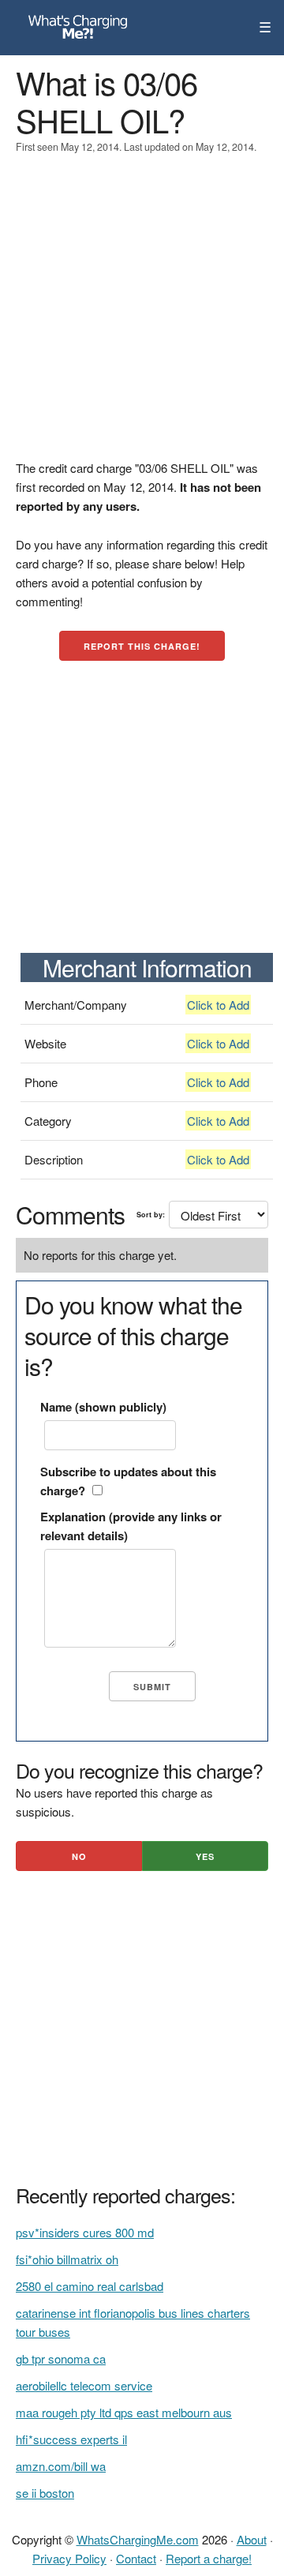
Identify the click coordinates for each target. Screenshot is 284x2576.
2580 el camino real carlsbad (90, 2286)
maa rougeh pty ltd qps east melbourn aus (124, 2412)
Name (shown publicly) (103, 1407)
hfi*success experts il (71, 2439)
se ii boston (45, 2493)
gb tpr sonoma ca (61, 2359)
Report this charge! (142, 646)
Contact (136, 2558)
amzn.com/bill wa (61, 2466)
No (79, 1856)
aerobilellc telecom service (84, 2385)
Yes (205, 1856)
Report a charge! (209, 2558)
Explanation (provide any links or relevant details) (131, 1526)
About (252, 2539)
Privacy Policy (69, 2558)
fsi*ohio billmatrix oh (67, 2259)
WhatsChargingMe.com (138, 2539)
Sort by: (151, 1215)
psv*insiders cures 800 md (85, 2232)
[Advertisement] (142, 317)
